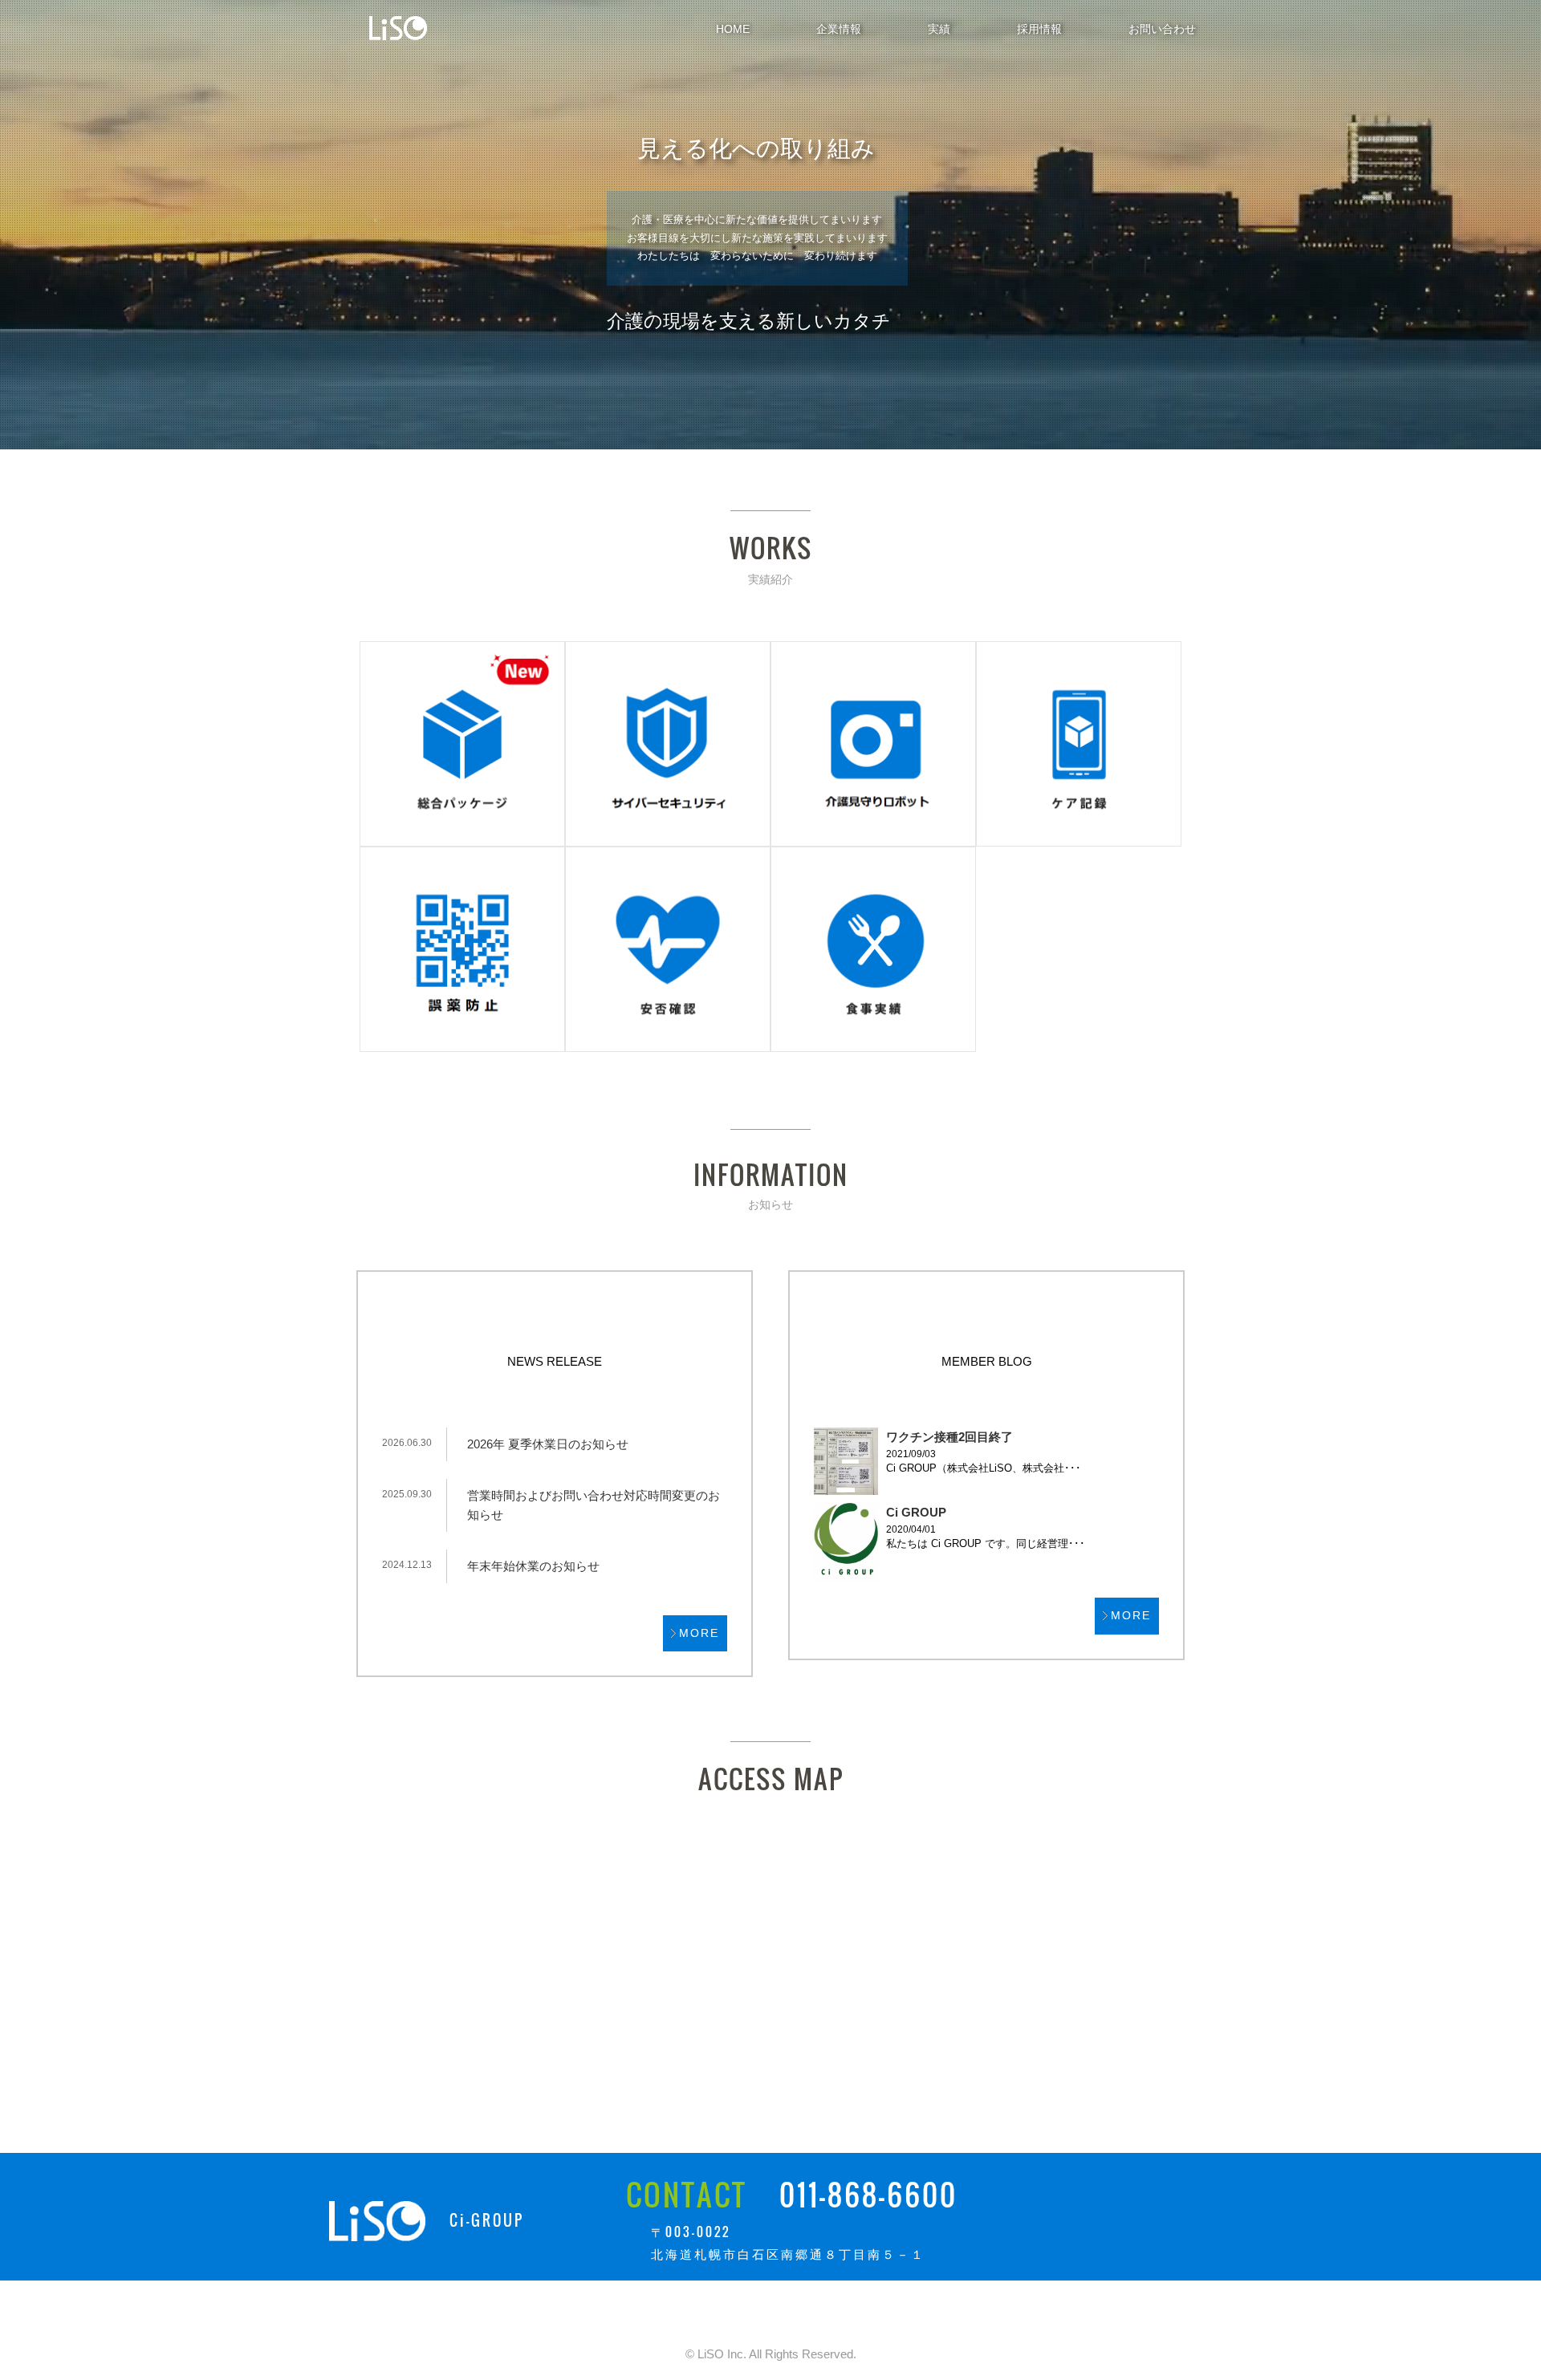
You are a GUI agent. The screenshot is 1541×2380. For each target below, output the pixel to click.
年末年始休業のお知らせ (533, 1566)
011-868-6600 (868, 2194)
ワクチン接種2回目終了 (949, 1437)
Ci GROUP (916, 1512)
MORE (699, 1633)
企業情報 (839, 29)
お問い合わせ (1162, 29)
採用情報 (1039, 29)
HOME (733, 29)
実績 (939, 29)
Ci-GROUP (487, 2220)
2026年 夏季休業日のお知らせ (548, 1444)
